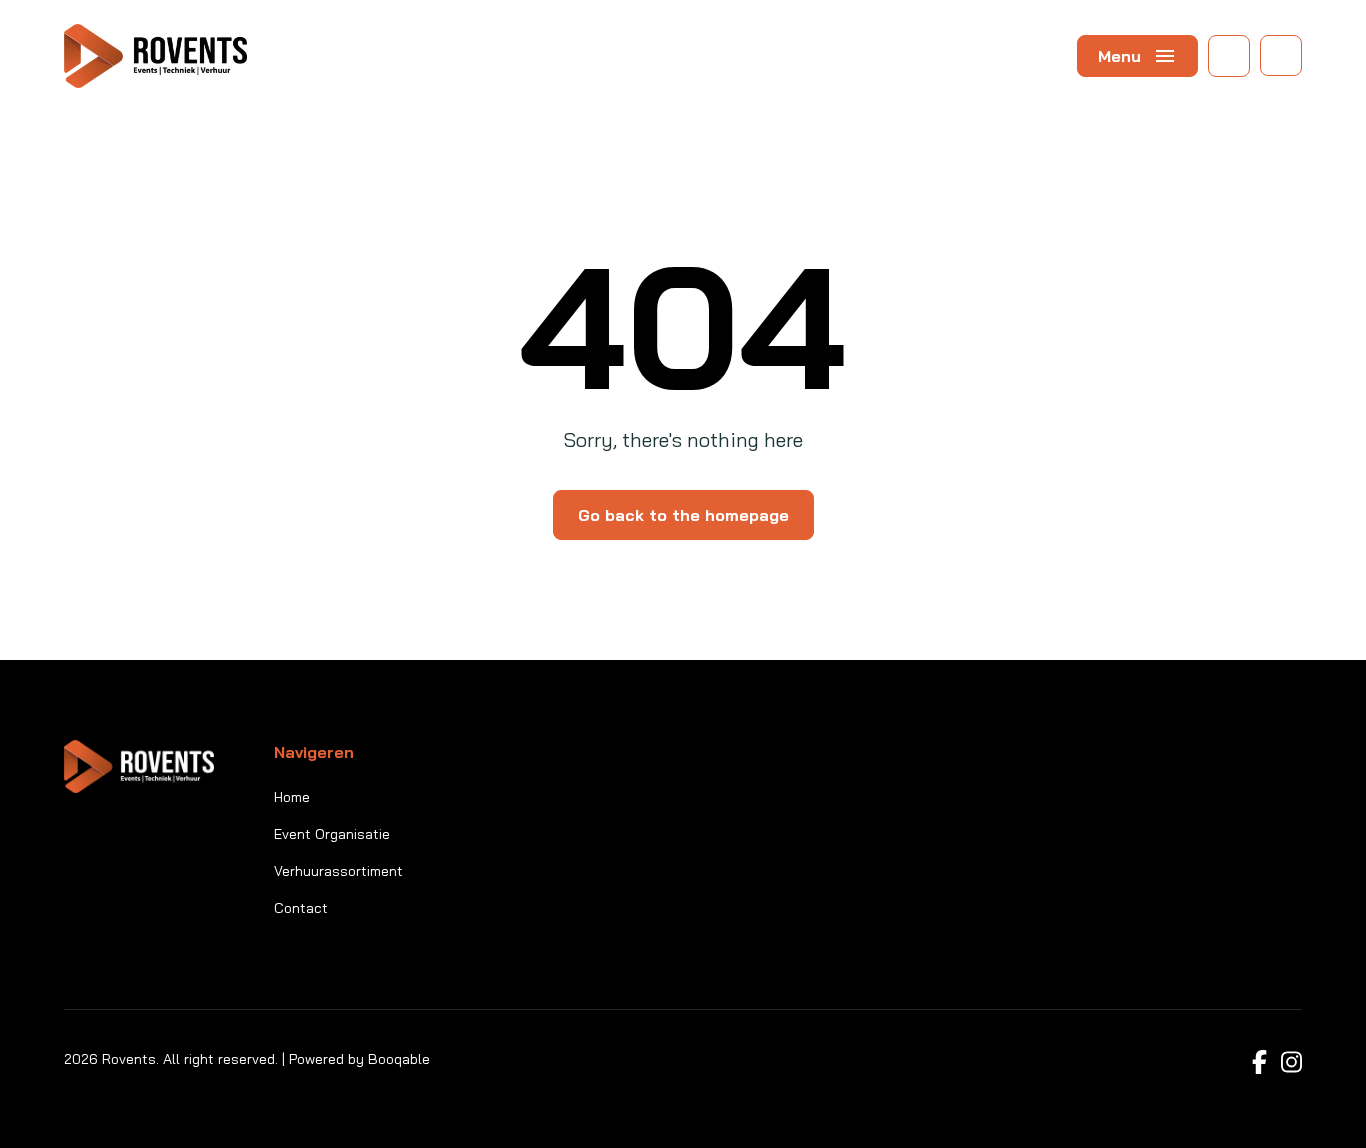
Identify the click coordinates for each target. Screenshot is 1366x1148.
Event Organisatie (332, 834)
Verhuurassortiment (338, 871)
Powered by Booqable (359, 1059)
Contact (301, 908)
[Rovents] (155, 56)
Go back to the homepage (683, 515)
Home (292, 797)
